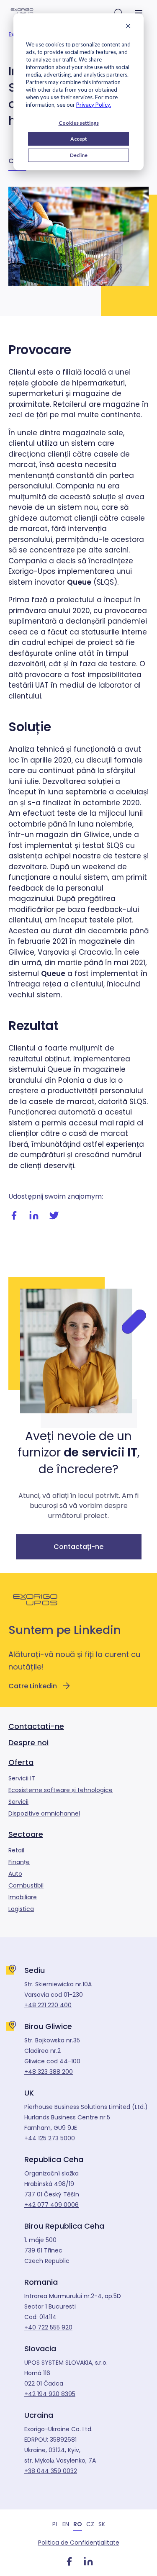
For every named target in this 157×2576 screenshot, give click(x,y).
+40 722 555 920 (48, 2327)
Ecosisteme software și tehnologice (60, 1790)
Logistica (21, 1909)
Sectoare (26, 1834)
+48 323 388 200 (49, 2072)
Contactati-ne (36, 1726)
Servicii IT (22, 1778)
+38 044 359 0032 (51, 2471)
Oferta (21, 1762)
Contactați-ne (78, 1547)
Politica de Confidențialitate (79, 2543)
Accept (79, 139)
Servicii (18, 1802)
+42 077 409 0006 (51, 2205)
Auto (15, 1874)
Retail (16, 1850)
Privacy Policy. (94, 105)
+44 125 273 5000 (50, 2138)
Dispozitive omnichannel (44, 1813)
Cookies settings (79, 123)
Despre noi (28, 1743)
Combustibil (26, 1885)
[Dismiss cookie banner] (128, 27)
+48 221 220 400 (48, 2005)
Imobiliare (23, 1897)
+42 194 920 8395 (50, 2394)
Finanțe (19, 1862)
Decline (79, 155)
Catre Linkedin (33, 1686)
